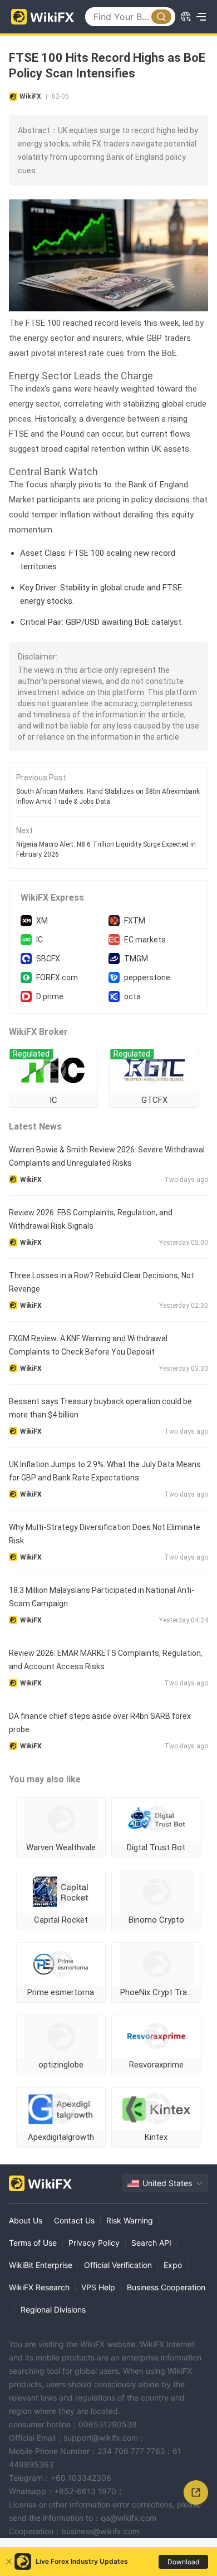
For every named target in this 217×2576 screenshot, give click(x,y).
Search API (151, 2243)
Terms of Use (33, 2243)
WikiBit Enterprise (41, 2265)
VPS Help (98, 2287)
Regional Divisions (53, 2309)
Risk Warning (130, 2220)
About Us (26, 2220)
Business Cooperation (166, 2287)
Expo (173, 2265)
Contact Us (74, 2220)
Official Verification (118, 2265)
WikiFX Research (39, 2287)
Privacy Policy (94, 2243)
